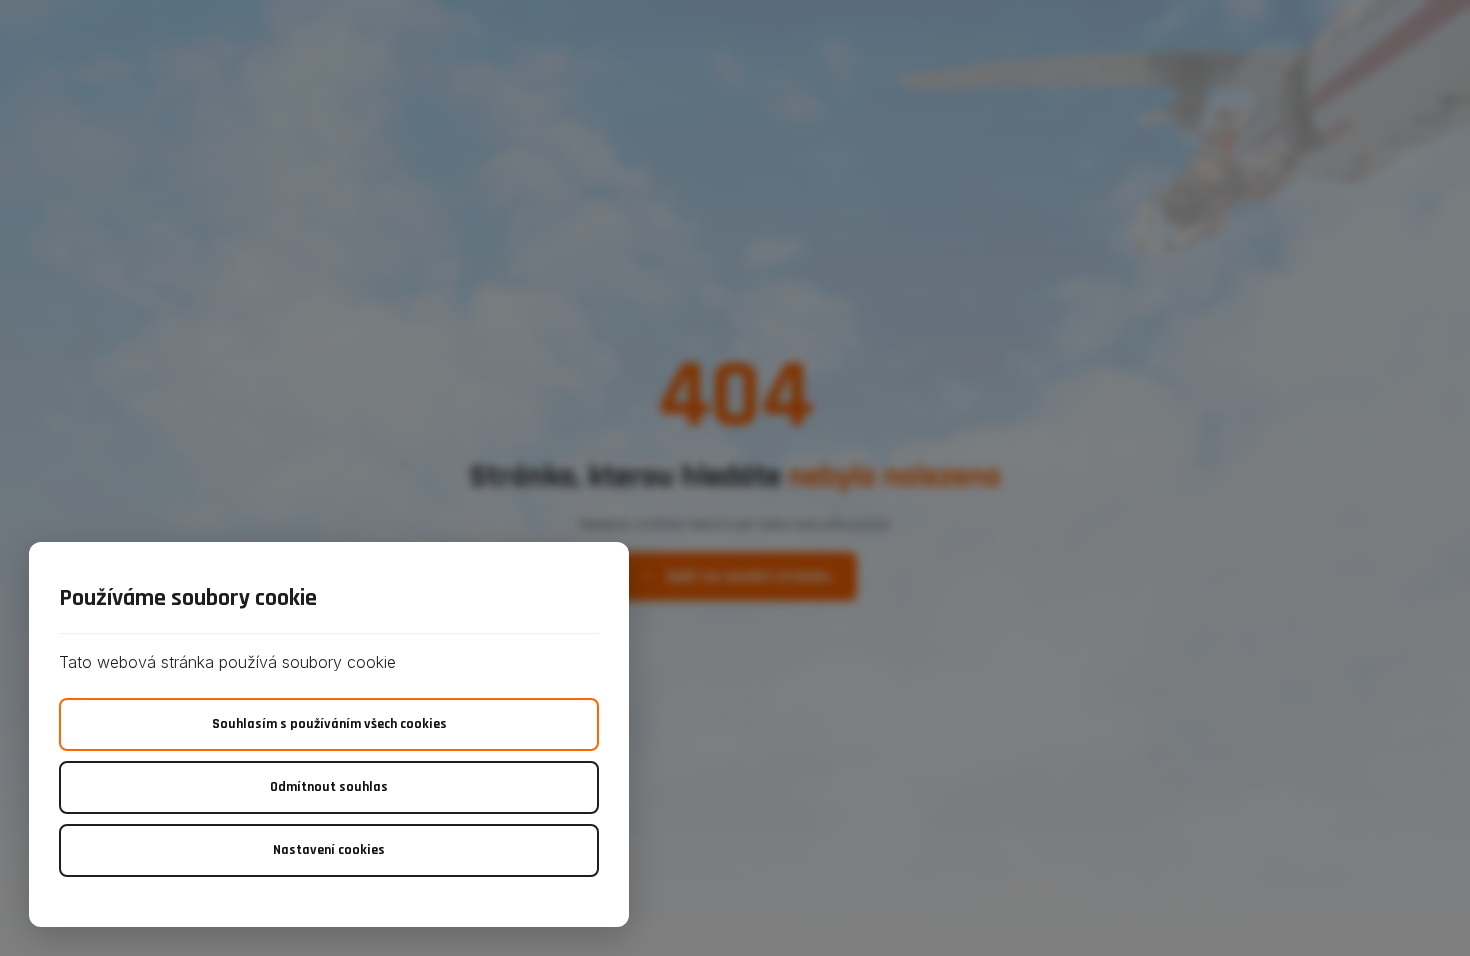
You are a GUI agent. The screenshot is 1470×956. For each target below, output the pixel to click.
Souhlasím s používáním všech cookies (329, 724)
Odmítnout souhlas (329, 787)
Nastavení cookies (329, 850)
